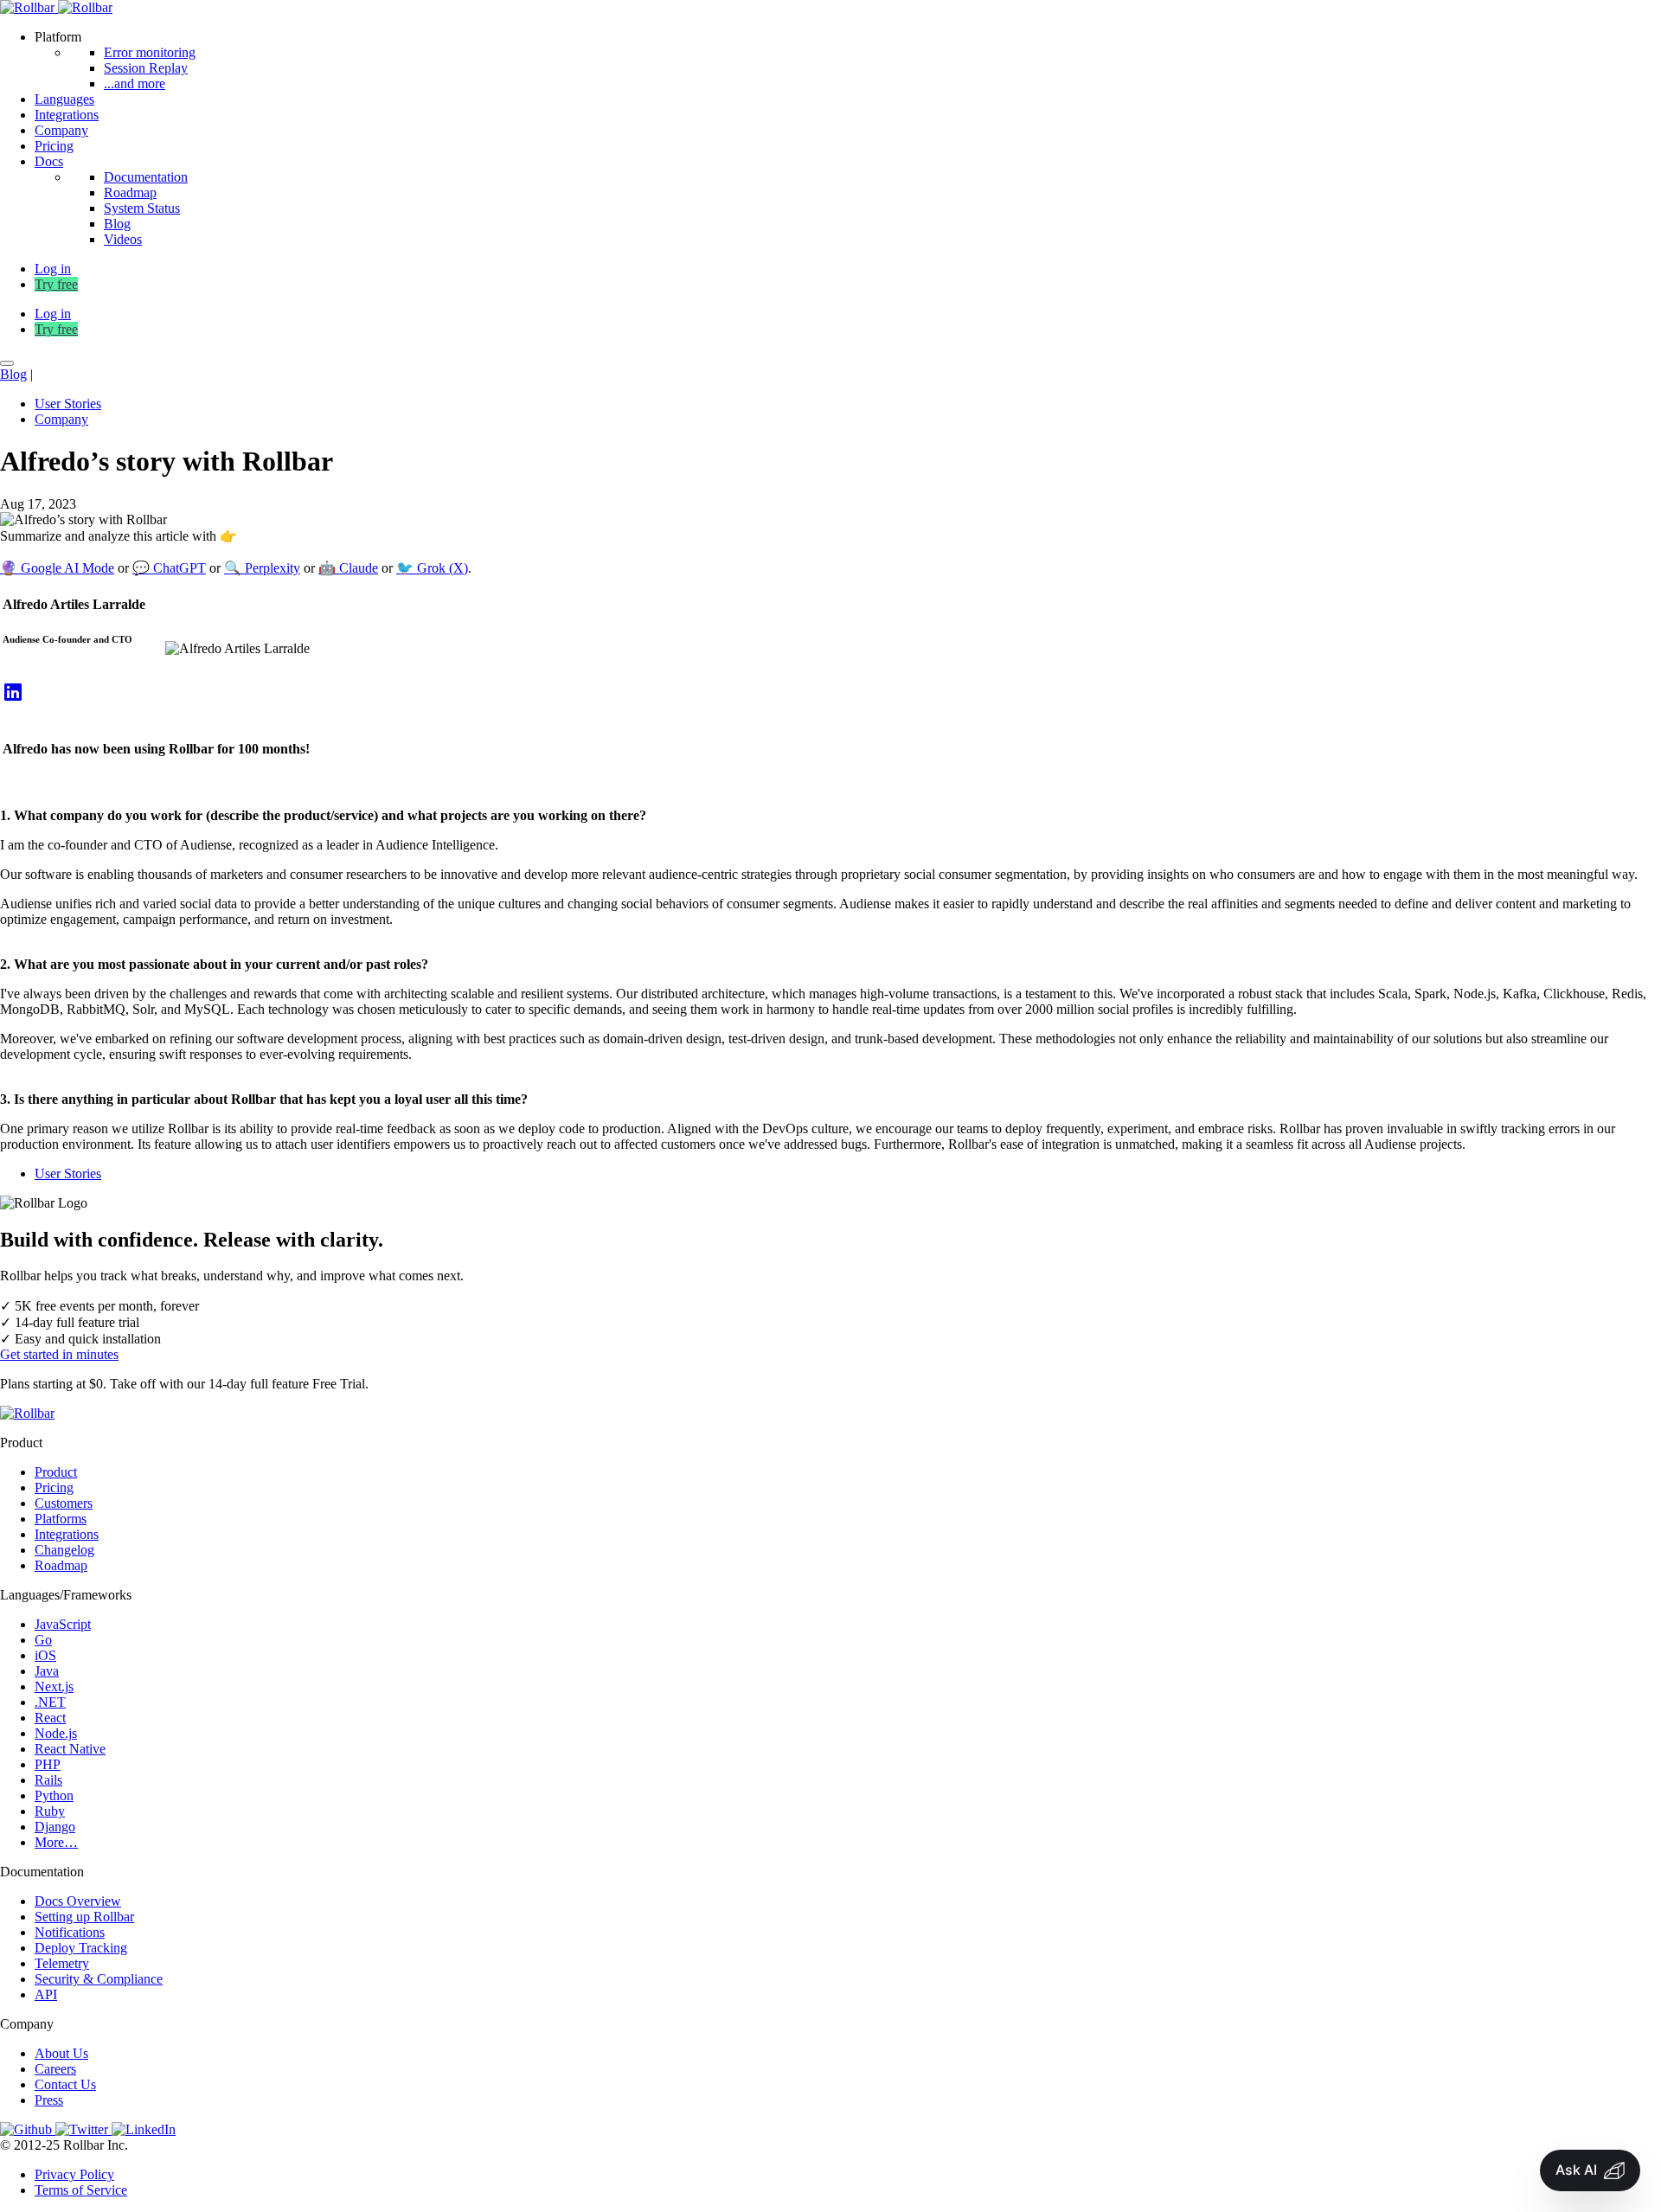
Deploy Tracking (81, 1948)
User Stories (68, 404)
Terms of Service (81, 2190)
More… (56, 1842)
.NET (50, 1702)
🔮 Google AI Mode (57, 568)
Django (55, 1827)
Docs (49, 161)
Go (43, 1640)
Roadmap (130, 192)
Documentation (146, 177)
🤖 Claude (348, 568)
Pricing (54, 146)
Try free (56, 284)
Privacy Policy (74, 2174)
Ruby (50, 1811)
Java (47, 1671)
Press (49, 2100)
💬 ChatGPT (169, 568)
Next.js (54, 1686)
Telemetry (62, 1963)
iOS (45, 1655)
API (46, 1994)
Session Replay (146, 68)
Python (54, 1795)
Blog (117, 224)
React (50, 1718)
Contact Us (65, 2084)
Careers (55, 2069)
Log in (53, 314)
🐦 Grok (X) (432, 568)
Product (56, 1472)
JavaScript (63, 1624)
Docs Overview (78, 1901)
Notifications (70, 1932)
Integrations (67, 115)
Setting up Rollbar (84, 1917)
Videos (123, 239)
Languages (64, 99)
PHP (48, 1764)
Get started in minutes (59, 1354)
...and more (135, 83)
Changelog (64, 1550)
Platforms (61, 1519)
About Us (61, 2053)
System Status (142, 208)
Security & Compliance (99, 1979)
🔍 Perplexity (262, 568)
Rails (48, 1780)
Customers (64, 1503)
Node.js (56, 1733)
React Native (70, 1749)
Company (61, 130)
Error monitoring (150, 52)
